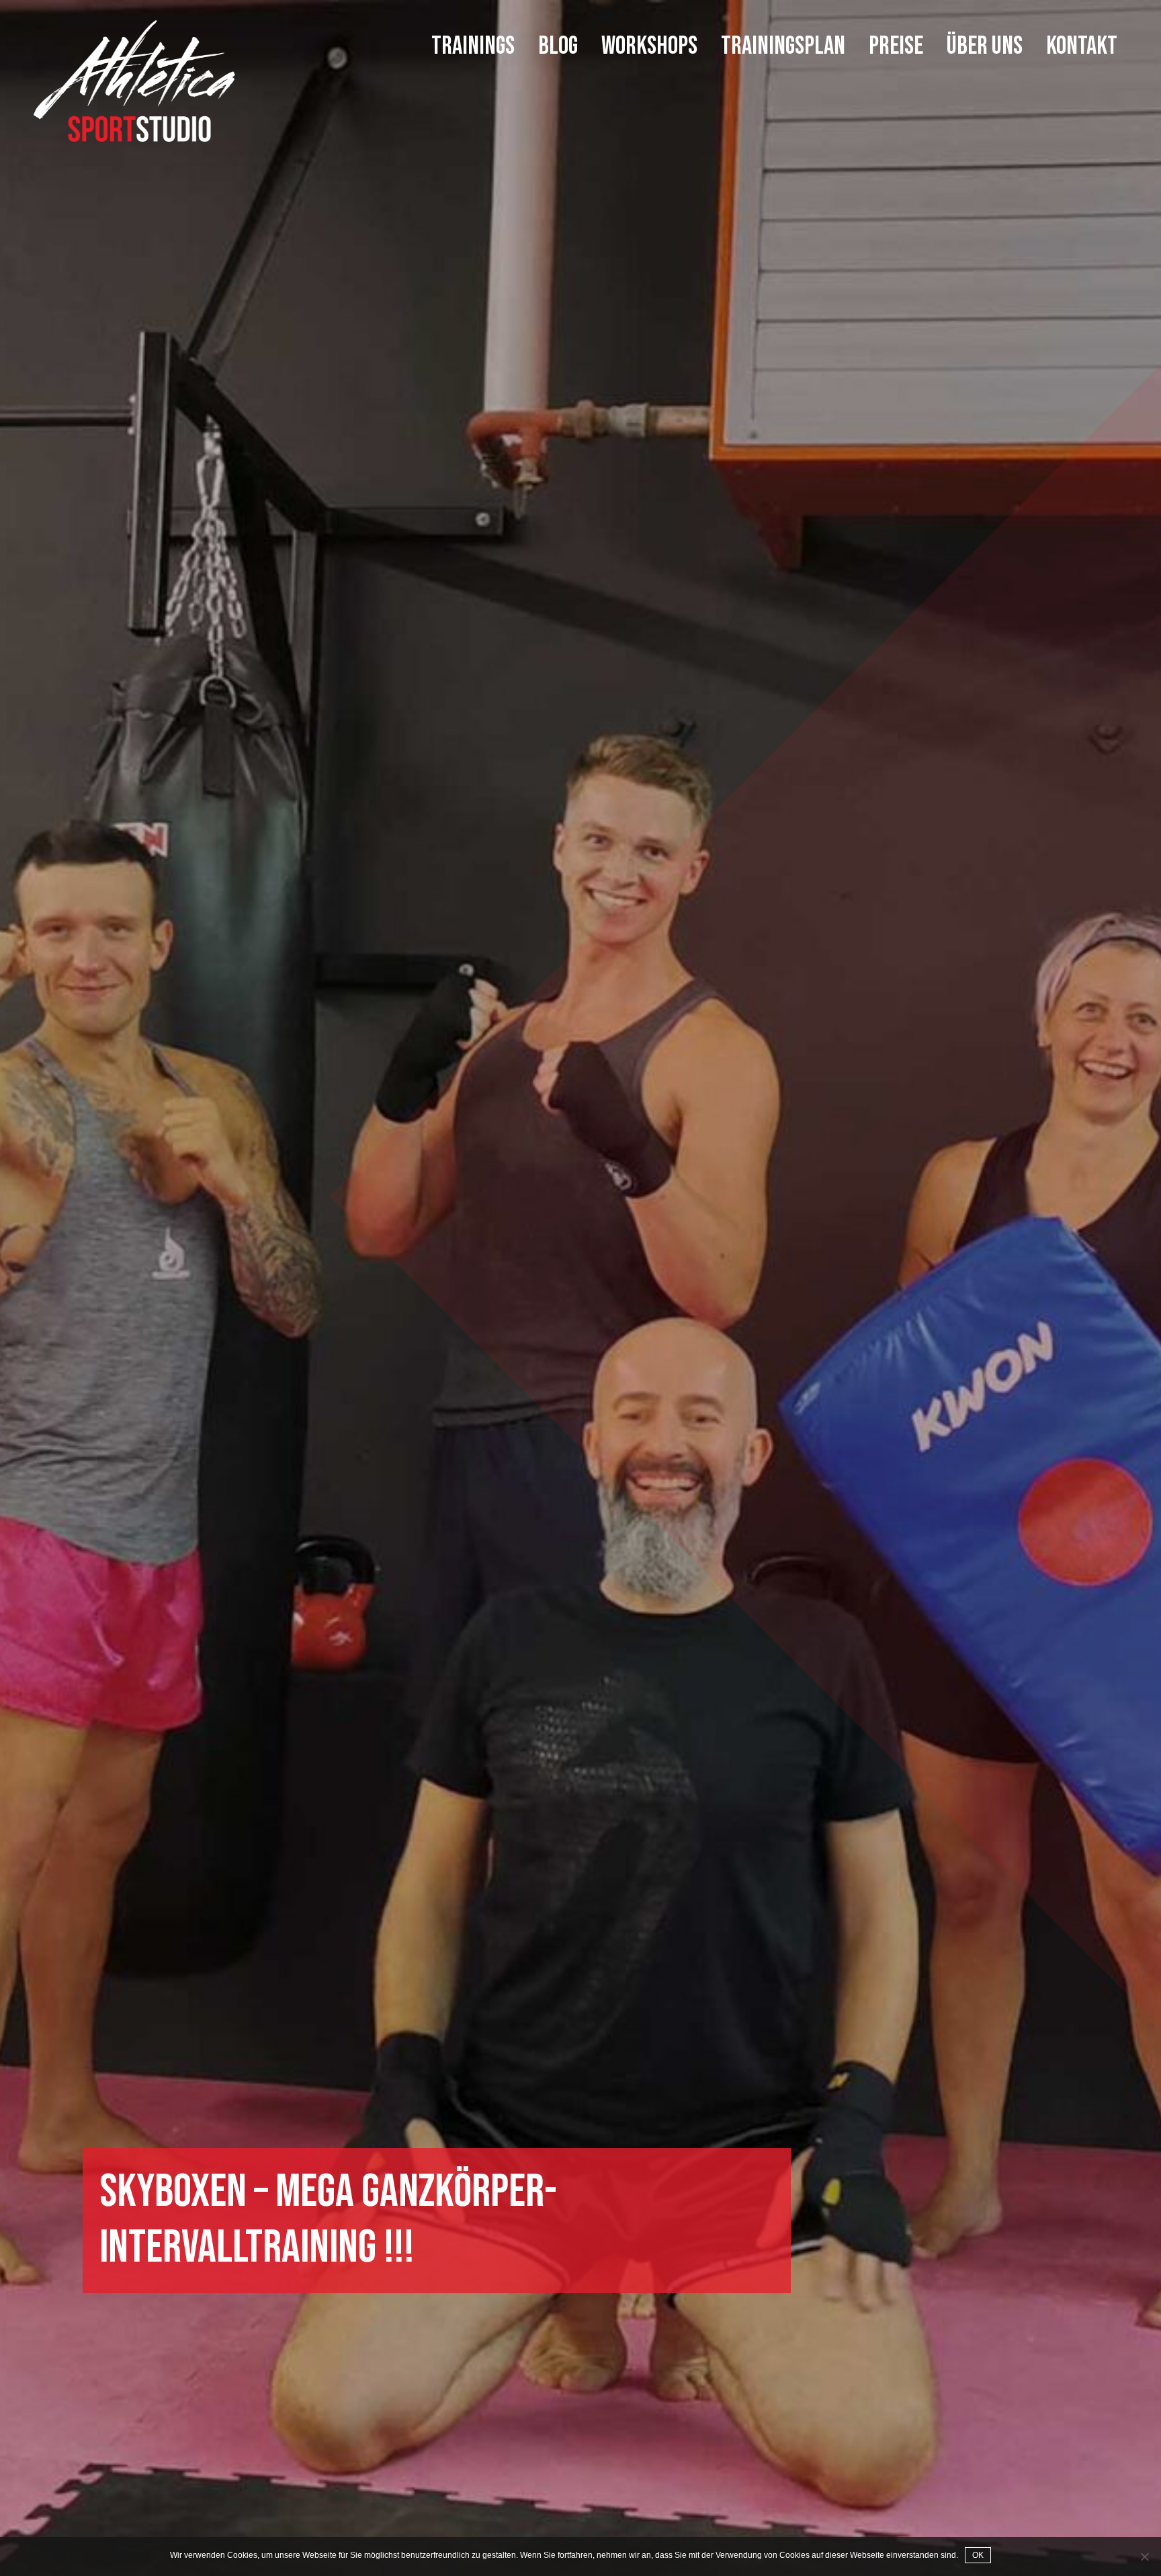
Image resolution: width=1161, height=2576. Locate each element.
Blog (558, 47)
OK (978, 2555)
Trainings (473, 47)
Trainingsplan (783, 47)
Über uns (985, 47)
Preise (896, 47)
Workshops (649, 47)
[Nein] (1144, 2557)
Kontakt (1082, 47)
